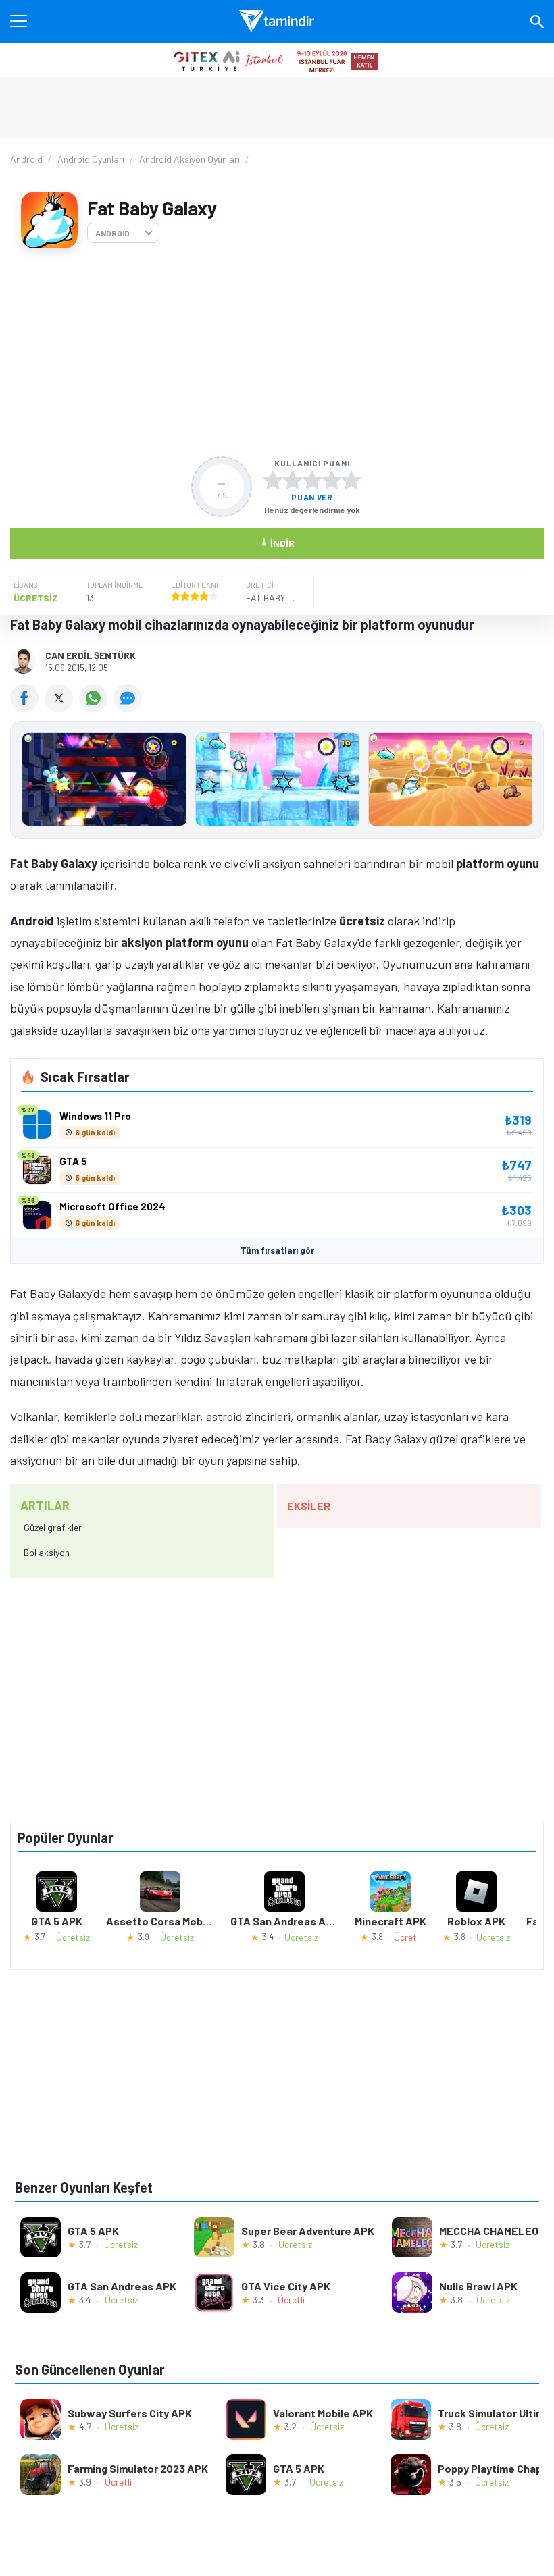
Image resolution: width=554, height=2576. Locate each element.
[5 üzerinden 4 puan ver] (332, 480)
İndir (277, 542)
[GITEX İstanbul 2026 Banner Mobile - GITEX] (277, 60)
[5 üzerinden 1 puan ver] (273, 480)
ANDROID (112, 233)
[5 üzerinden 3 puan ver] (312, 480)
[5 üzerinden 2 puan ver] (293, 480)
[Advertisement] (277, 352)
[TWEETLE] (62, 707)
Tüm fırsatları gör (277, 1250)
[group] (277, 783)
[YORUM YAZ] (129, 707)
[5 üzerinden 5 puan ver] (351, 480)
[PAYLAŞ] (27, 707)
